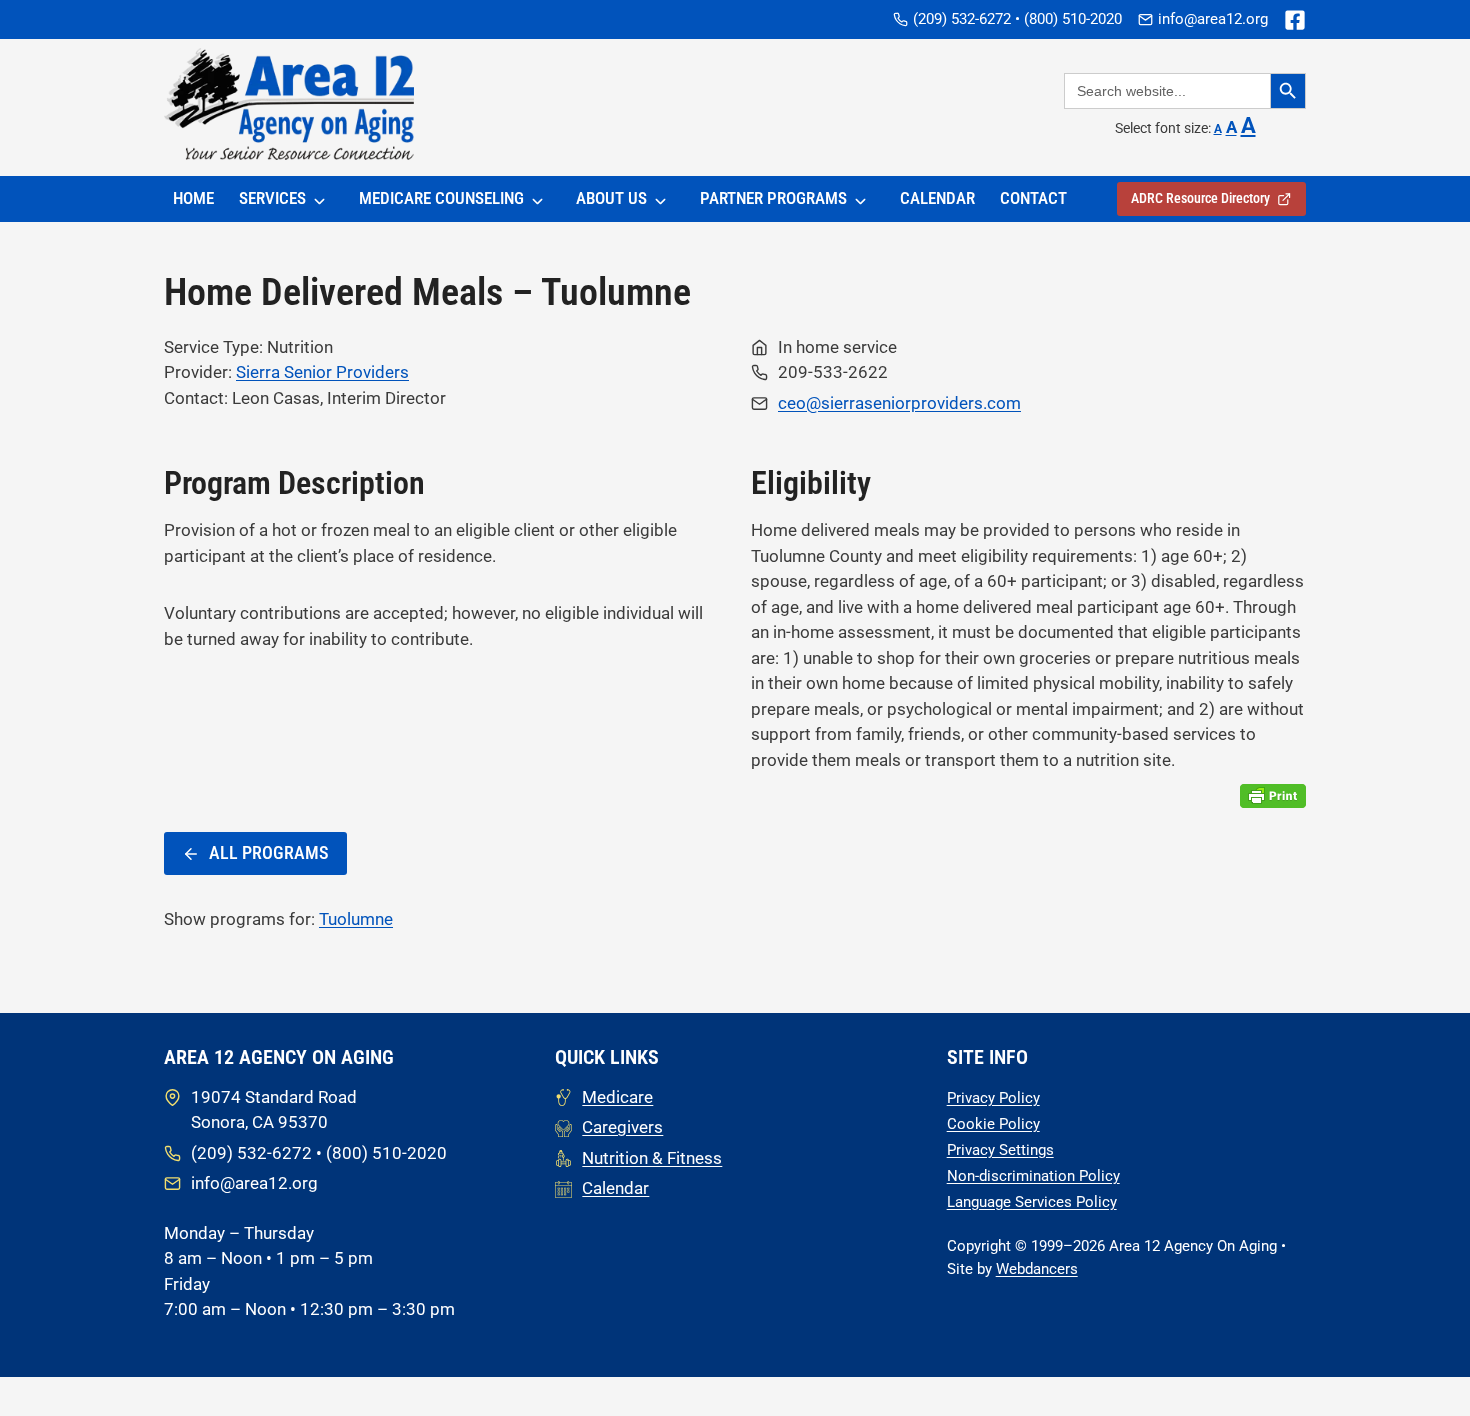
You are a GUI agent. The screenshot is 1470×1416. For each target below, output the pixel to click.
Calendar (937, 198)
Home (193, 198)
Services (272, 198)
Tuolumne (356, 919)
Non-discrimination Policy (1033, 1176)
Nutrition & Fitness (652, 1158)
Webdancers (1037, 1269)
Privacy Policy (993, 1098)
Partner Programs (773, 198)
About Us (611, 198)
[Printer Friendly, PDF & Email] (1273, 795)
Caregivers (622, 1127)
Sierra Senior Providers (322, 372)
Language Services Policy (1032, 1202)
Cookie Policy (993, 1124)
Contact (1033, 198)
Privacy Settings (1000, 1150)
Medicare (617, 1097)
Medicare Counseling (441, 198)
